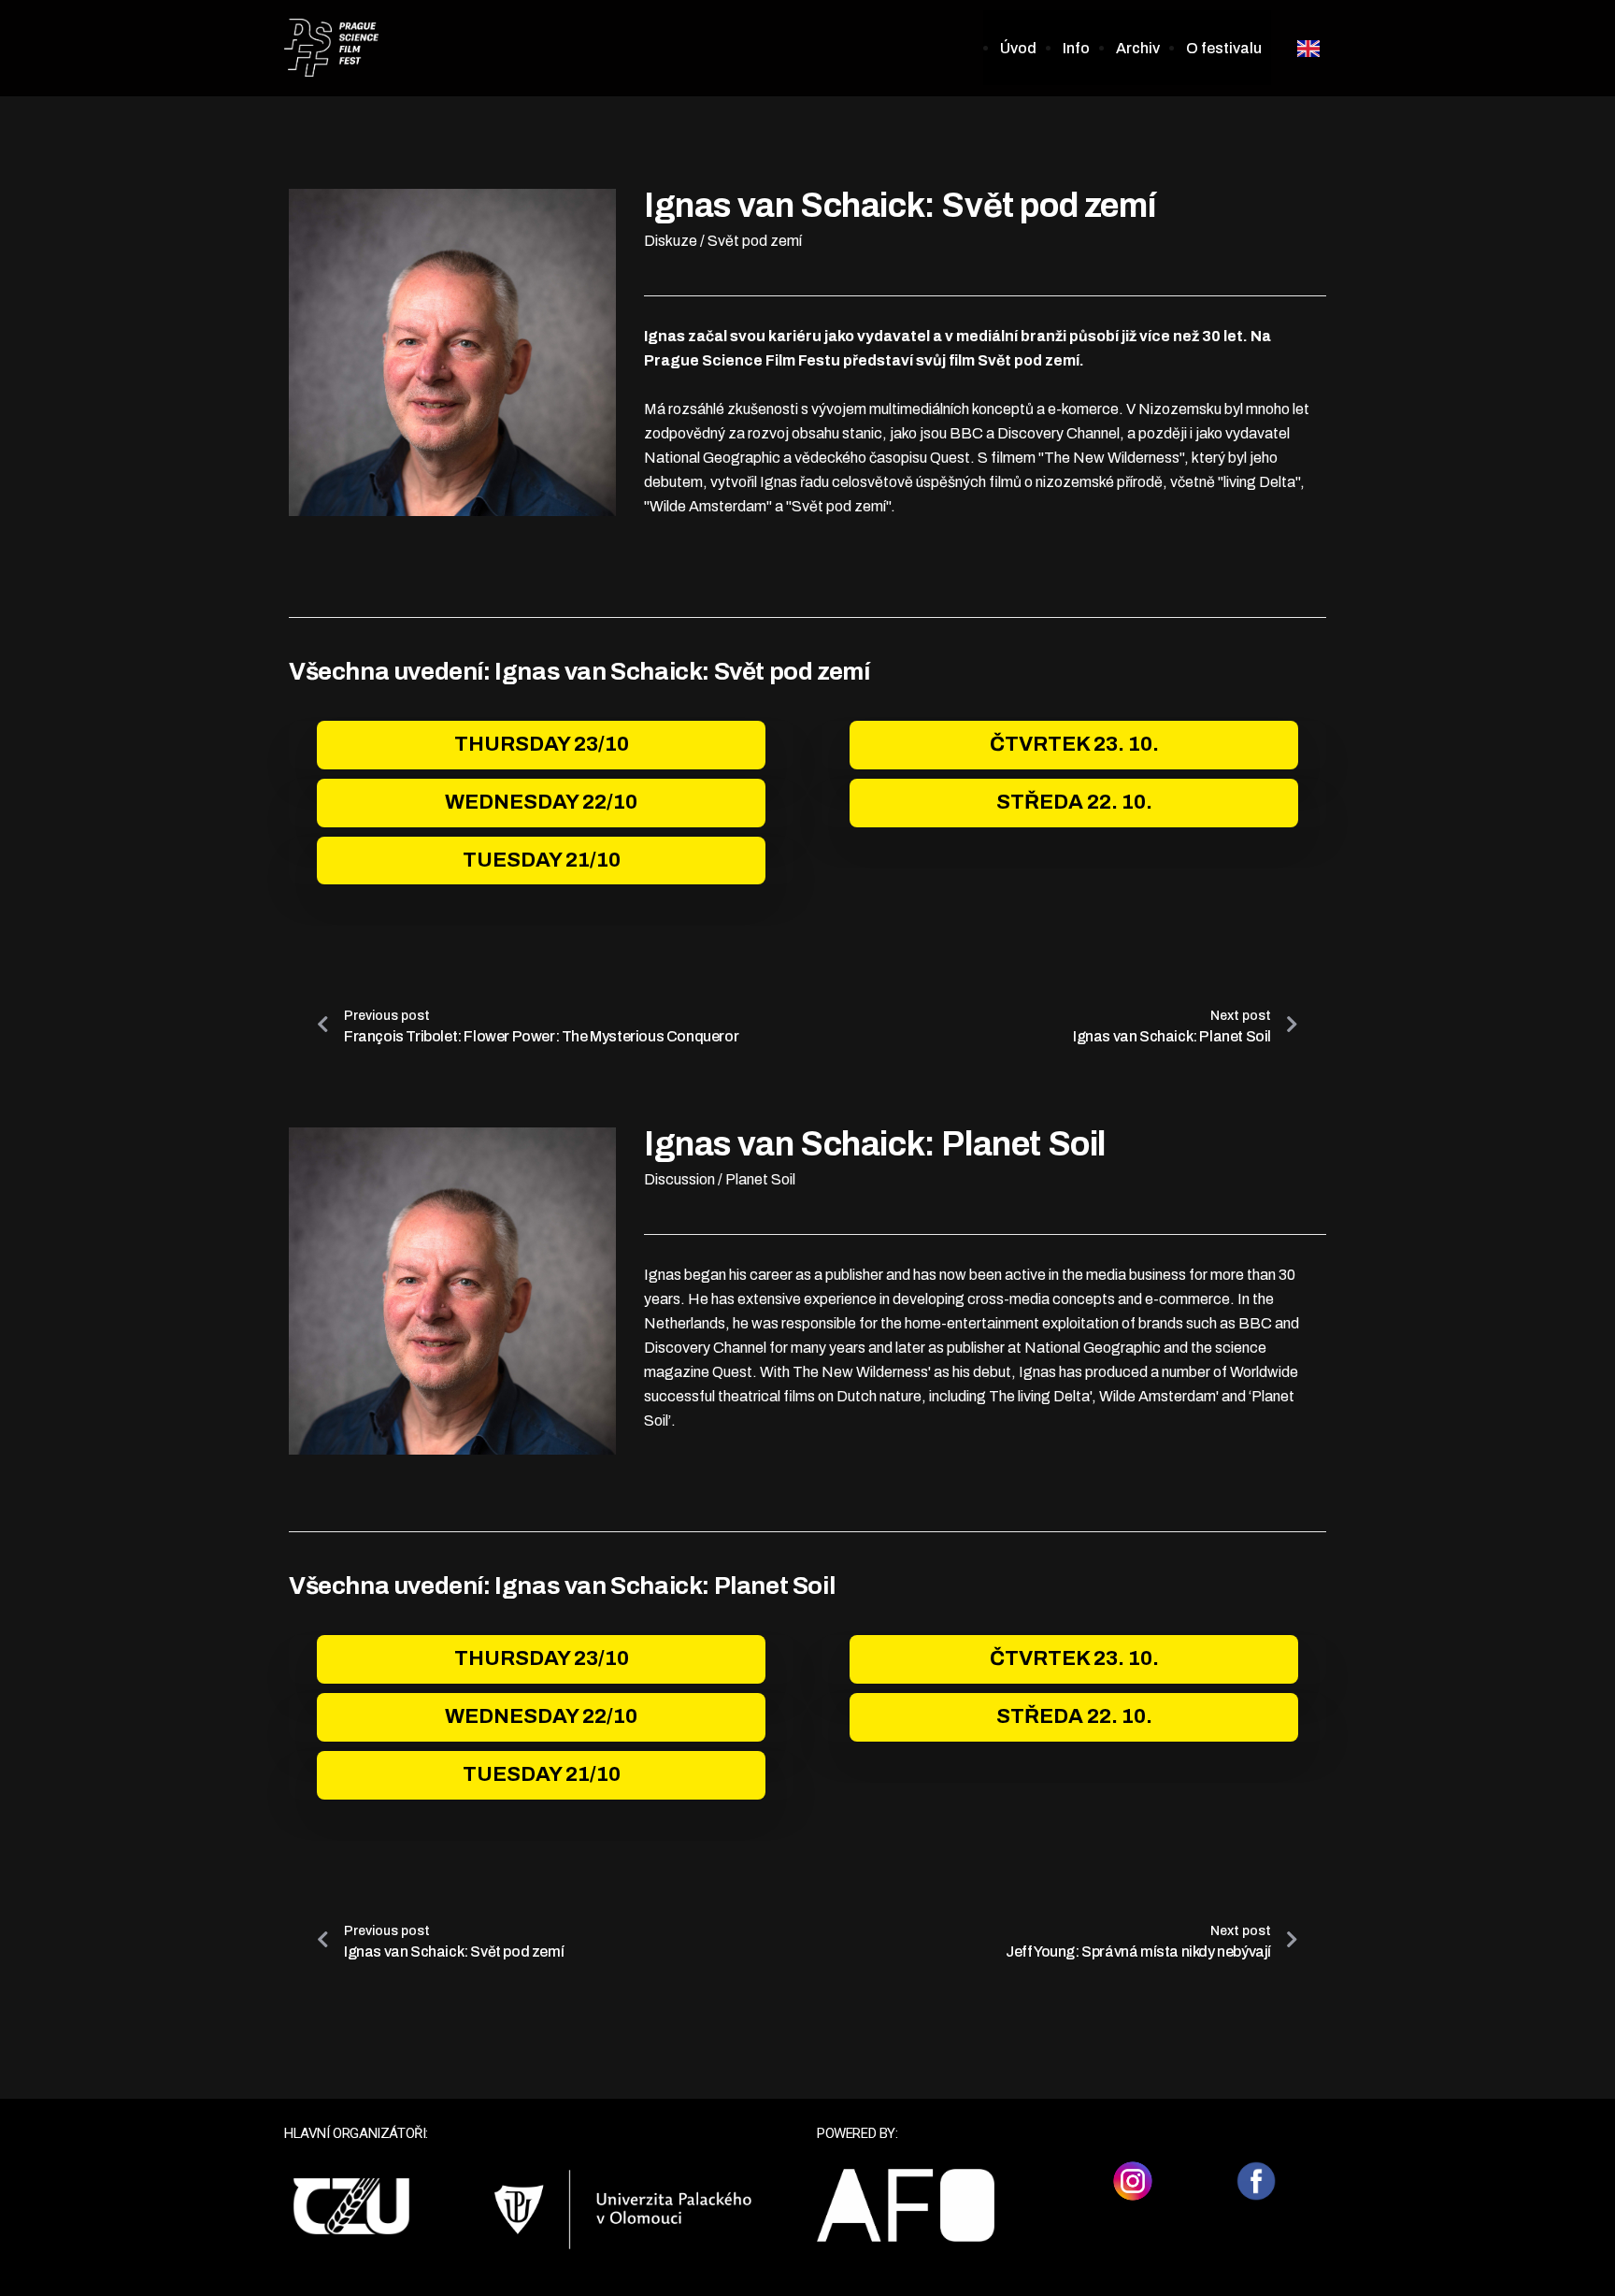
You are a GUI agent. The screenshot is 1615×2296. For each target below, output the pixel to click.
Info (1076, 48)
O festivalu (1224, 48)
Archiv (1138, 48)
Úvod (1018, 48)
